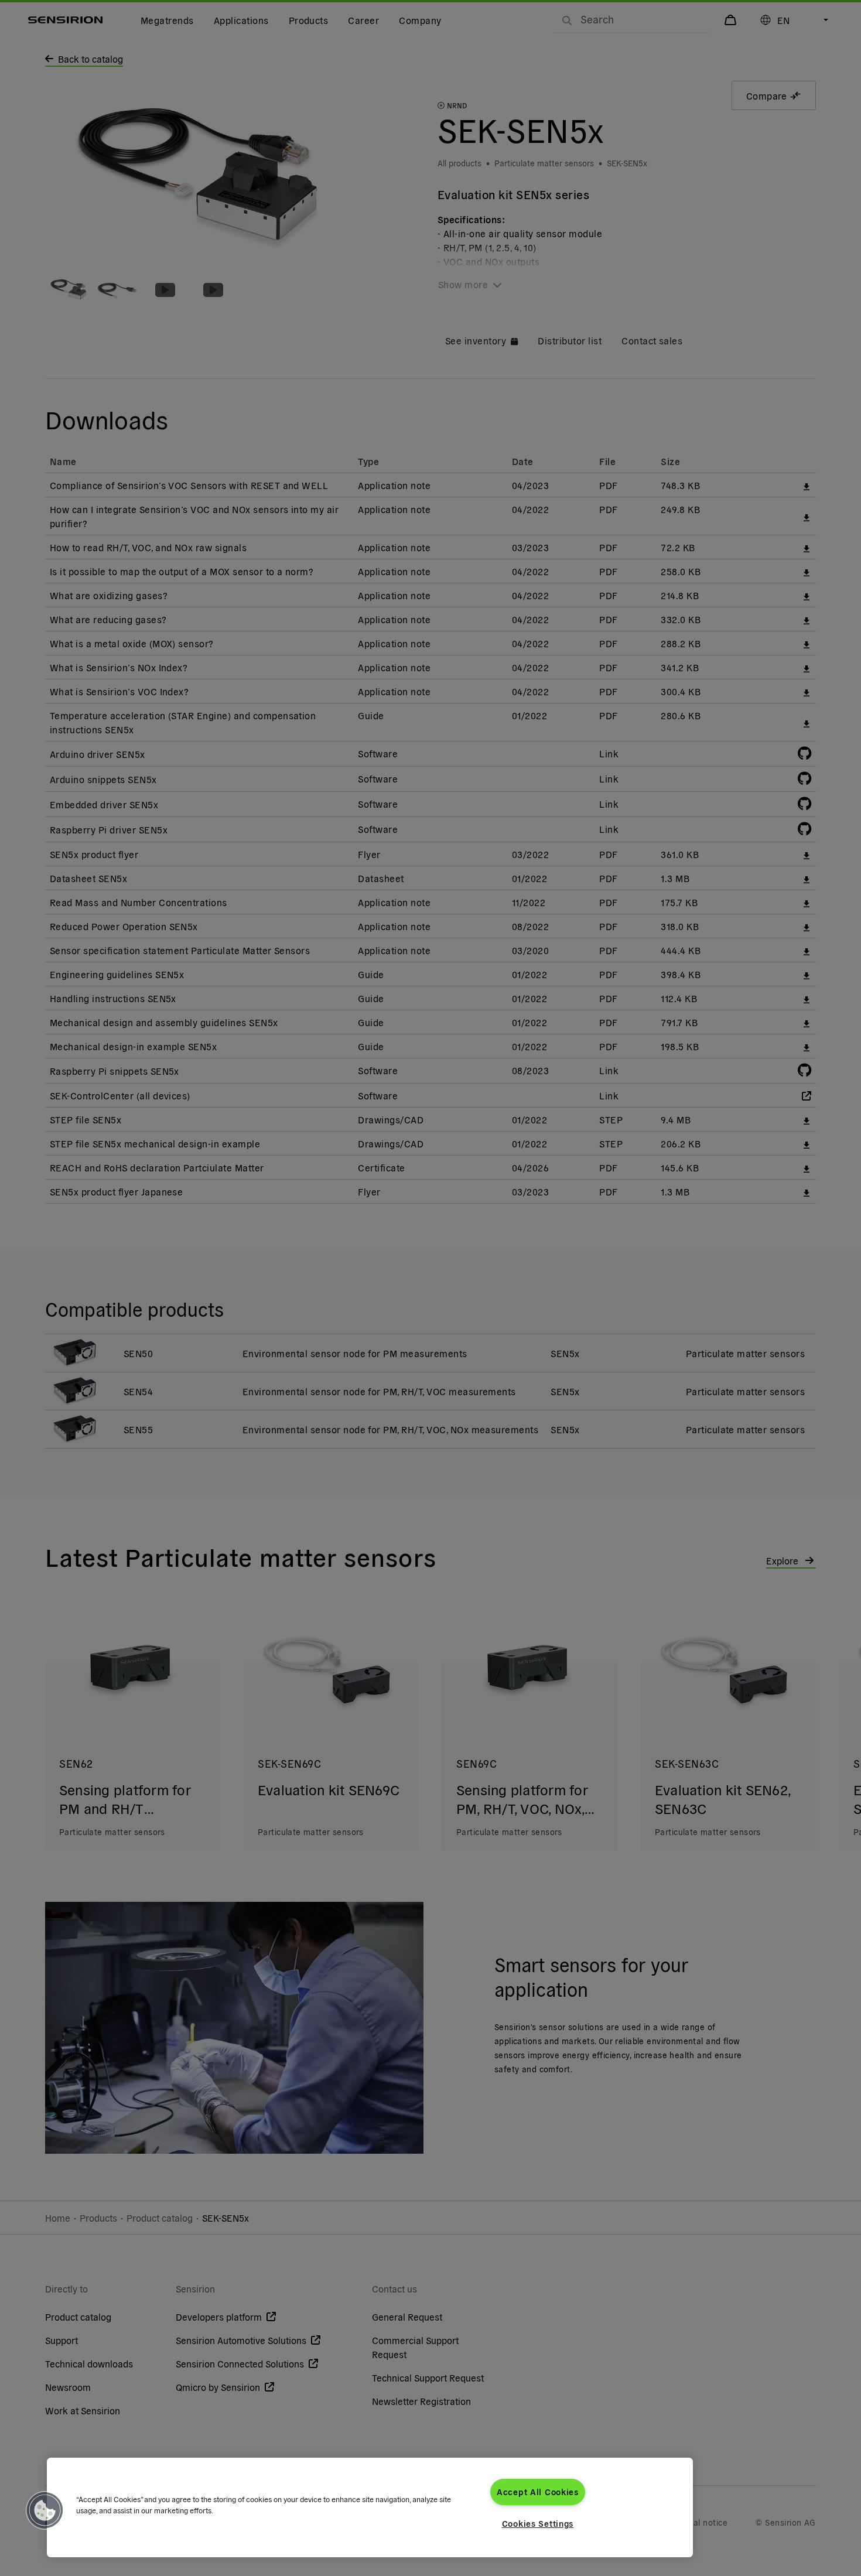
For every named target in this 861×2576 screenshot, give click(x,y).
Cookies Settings (538, 2523)
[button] (45, 2510)
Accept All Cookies (538, 2492)
